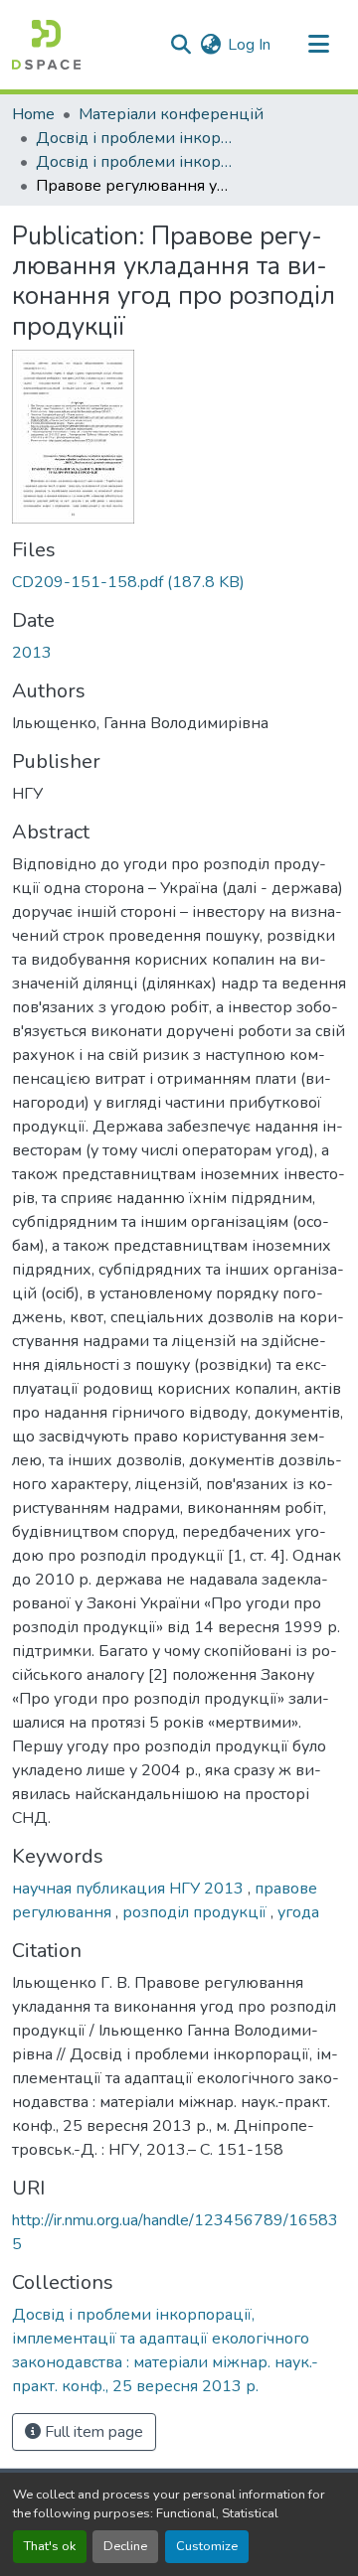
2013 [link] (32, 653)
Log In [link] (249, 45)
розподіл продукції (196, 1912)
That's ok (50, 2546)
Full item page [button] (92, 2432)
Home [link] (33, 114)
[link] (179, 582)
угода (298, 1912)
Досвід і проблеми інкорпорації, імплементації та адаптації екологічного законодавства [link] (135, 138)
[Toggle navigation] (318, 45)
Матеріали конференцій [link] (171, 114)
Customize (207, 2546)
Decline (125, 2546)
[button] (46, 45)
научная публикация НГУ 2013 (130, 1889)
